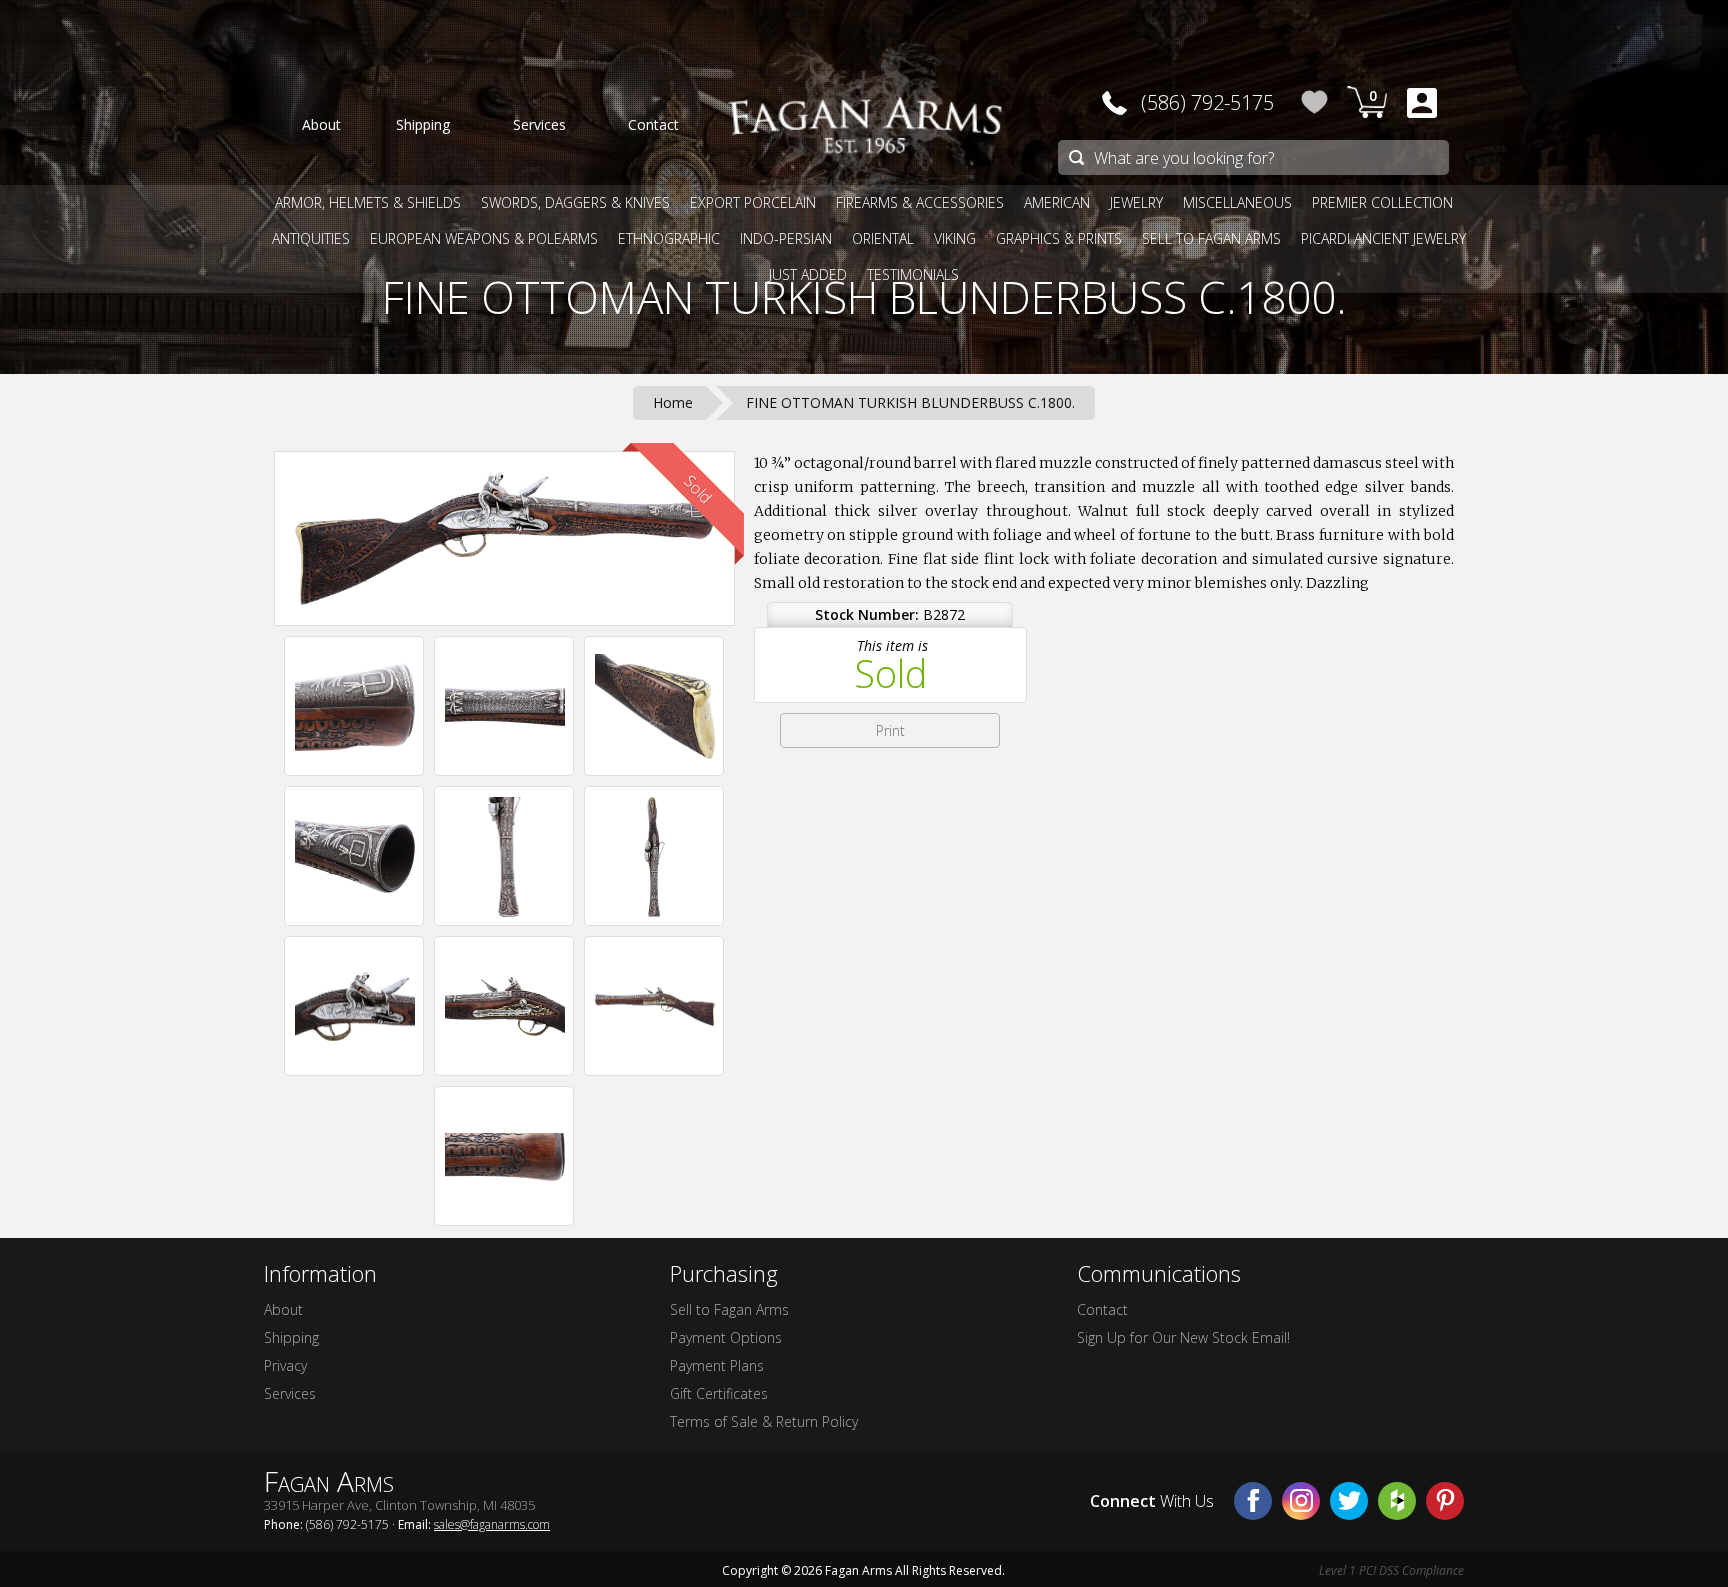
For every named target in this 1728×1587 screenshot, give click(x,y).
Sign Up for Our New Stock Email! (1183, 1337)
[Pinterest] (1445, 1501)
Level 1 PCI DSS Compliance (1391, 1570)
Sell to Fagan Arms (729, 1309)
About (283, 1309)
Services (290, 1393)
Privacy (285, 1365)
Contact (1102, 1309)
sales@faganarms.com (492, 1524)
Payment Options (726, 1337)
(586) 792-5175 (1207, 102)
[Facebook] (1253, 1501)
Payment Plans (717, 1365)
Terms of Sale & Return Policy (764, 1421)
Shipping (291, 1337)
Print (890, 730)
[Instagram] (1301, 1501)
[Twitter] (1349, 1501)
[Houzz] (1397, 1501)
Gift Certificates (719, 1393)
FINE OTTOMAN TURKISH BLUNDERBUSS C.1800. (864, 297)
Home (673, 402)
